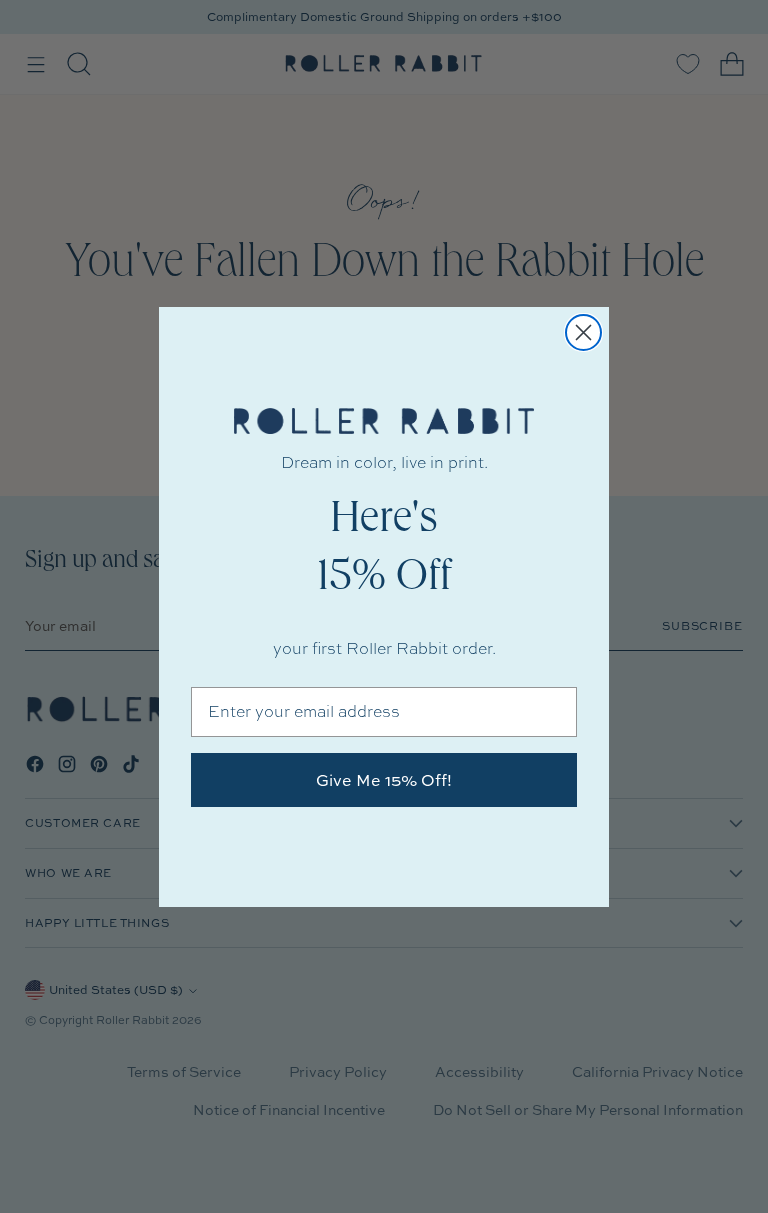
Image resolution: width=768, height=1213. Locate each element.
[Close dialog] (583, 332)
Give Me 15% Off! (384, 780)
